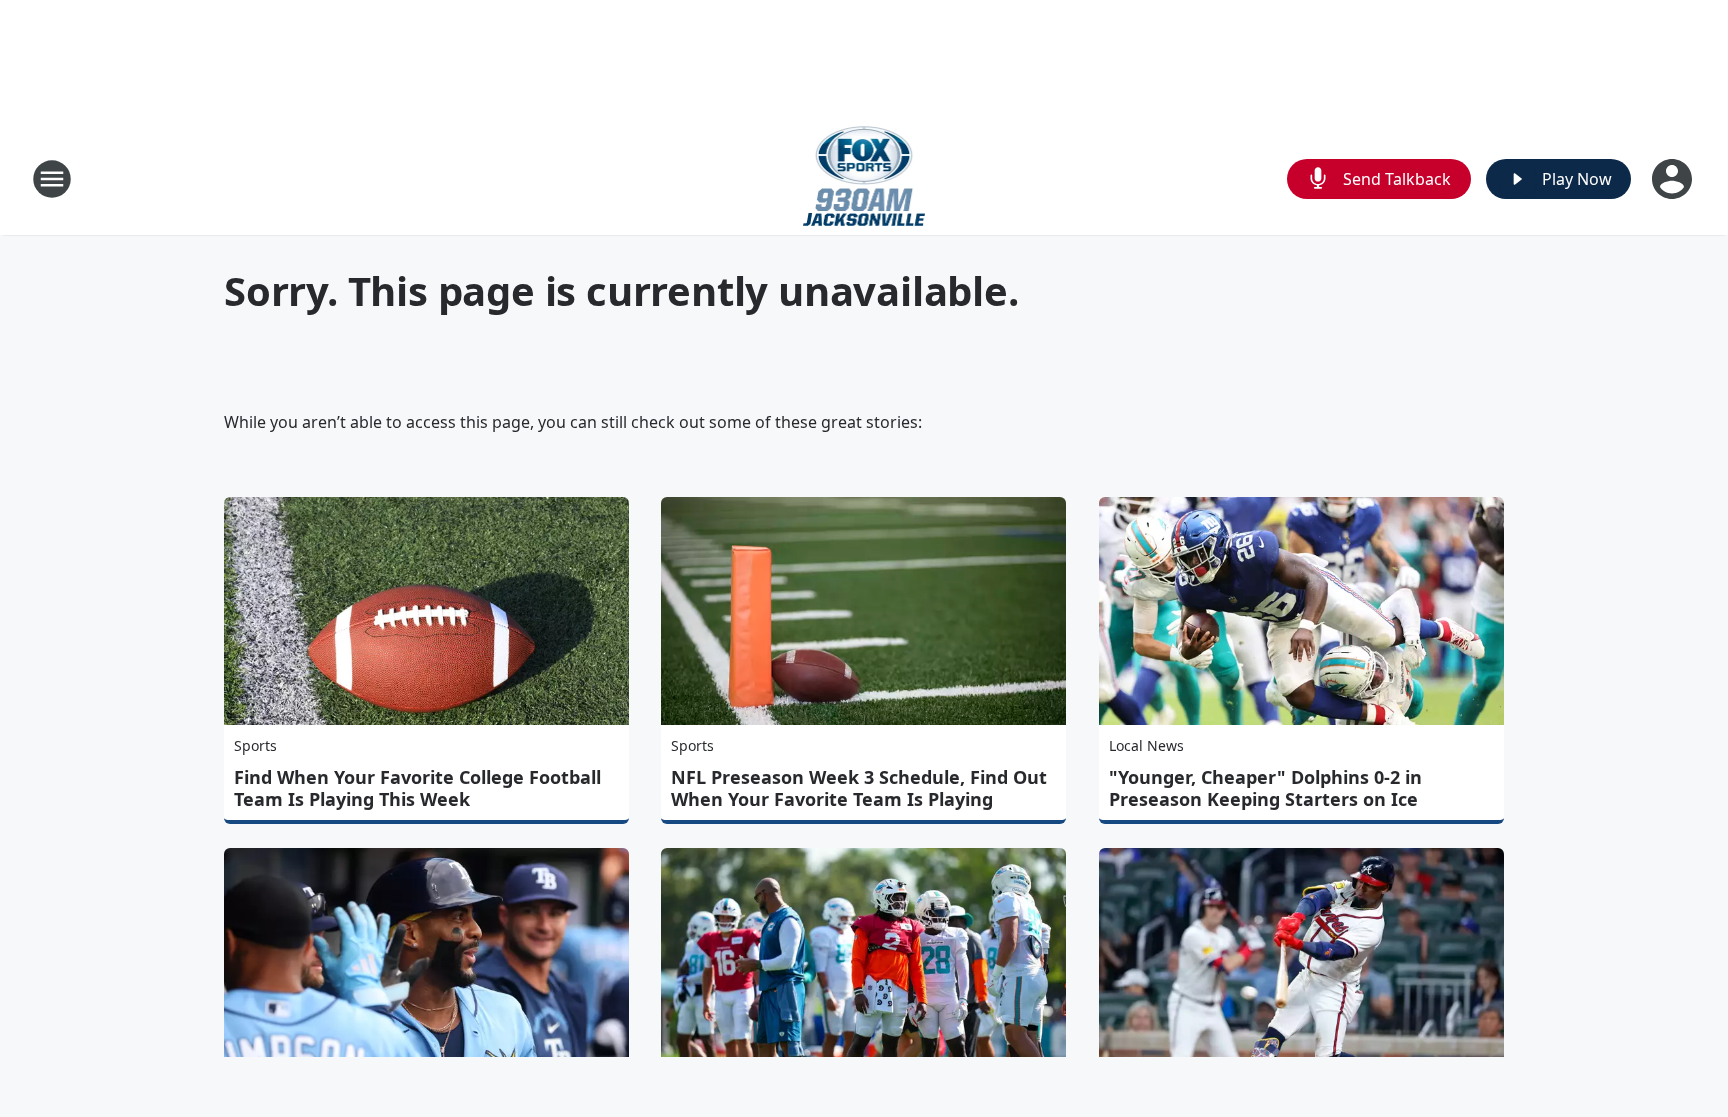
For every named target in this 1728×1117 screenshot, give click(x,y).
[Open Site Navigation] (52, 179)
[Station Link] (864, 178)
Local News (1146, 745)
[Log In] (1674, 179)
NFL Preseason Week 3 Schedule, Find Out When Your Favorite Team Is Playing (859, 788)
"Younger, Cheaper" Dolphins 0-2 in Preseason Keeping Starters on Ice (1265, 788)
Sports (255, 745)
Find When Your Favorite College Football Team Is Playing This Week (417, 788)
